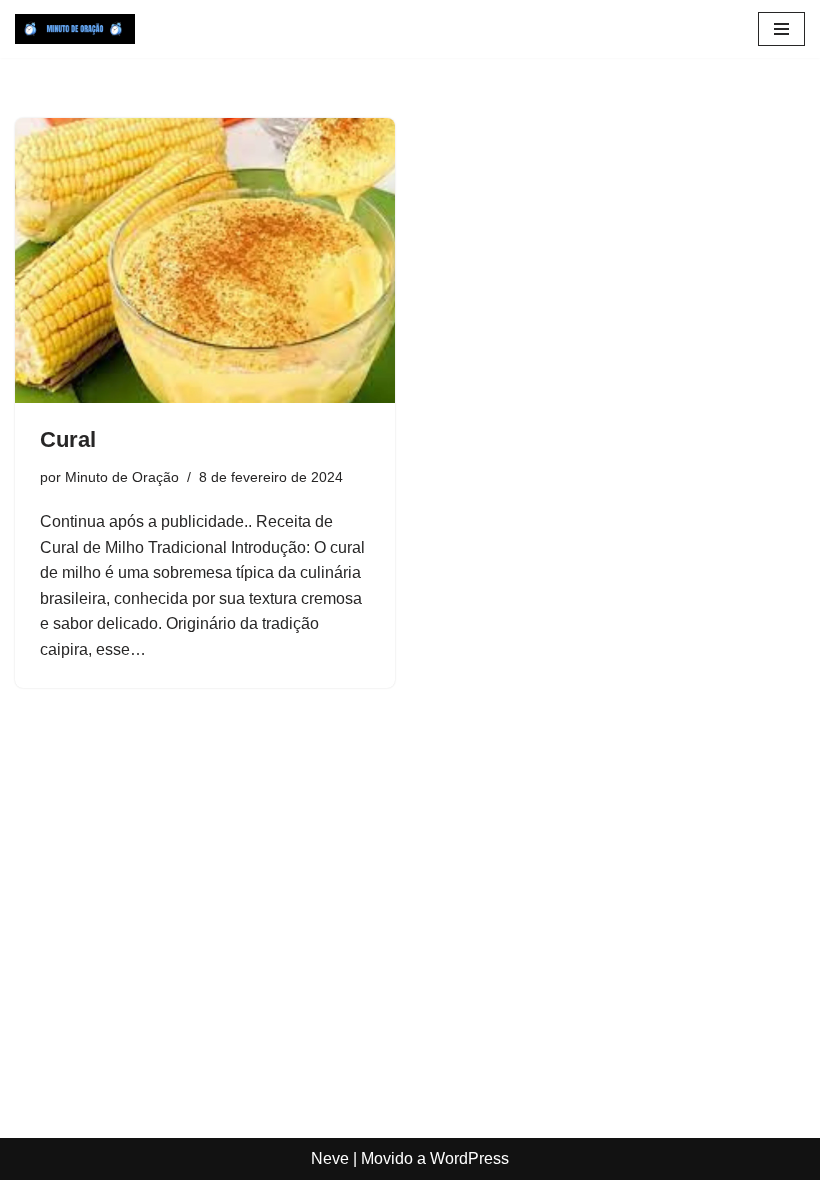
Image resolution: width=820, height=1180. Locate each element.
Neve (330, 1158)
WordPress (469, 1158)
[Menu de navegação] (781, 29)
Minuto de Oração (122, 477)
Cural (68, 439)
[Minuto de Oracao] (75, 29)
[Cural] (205, 260)
